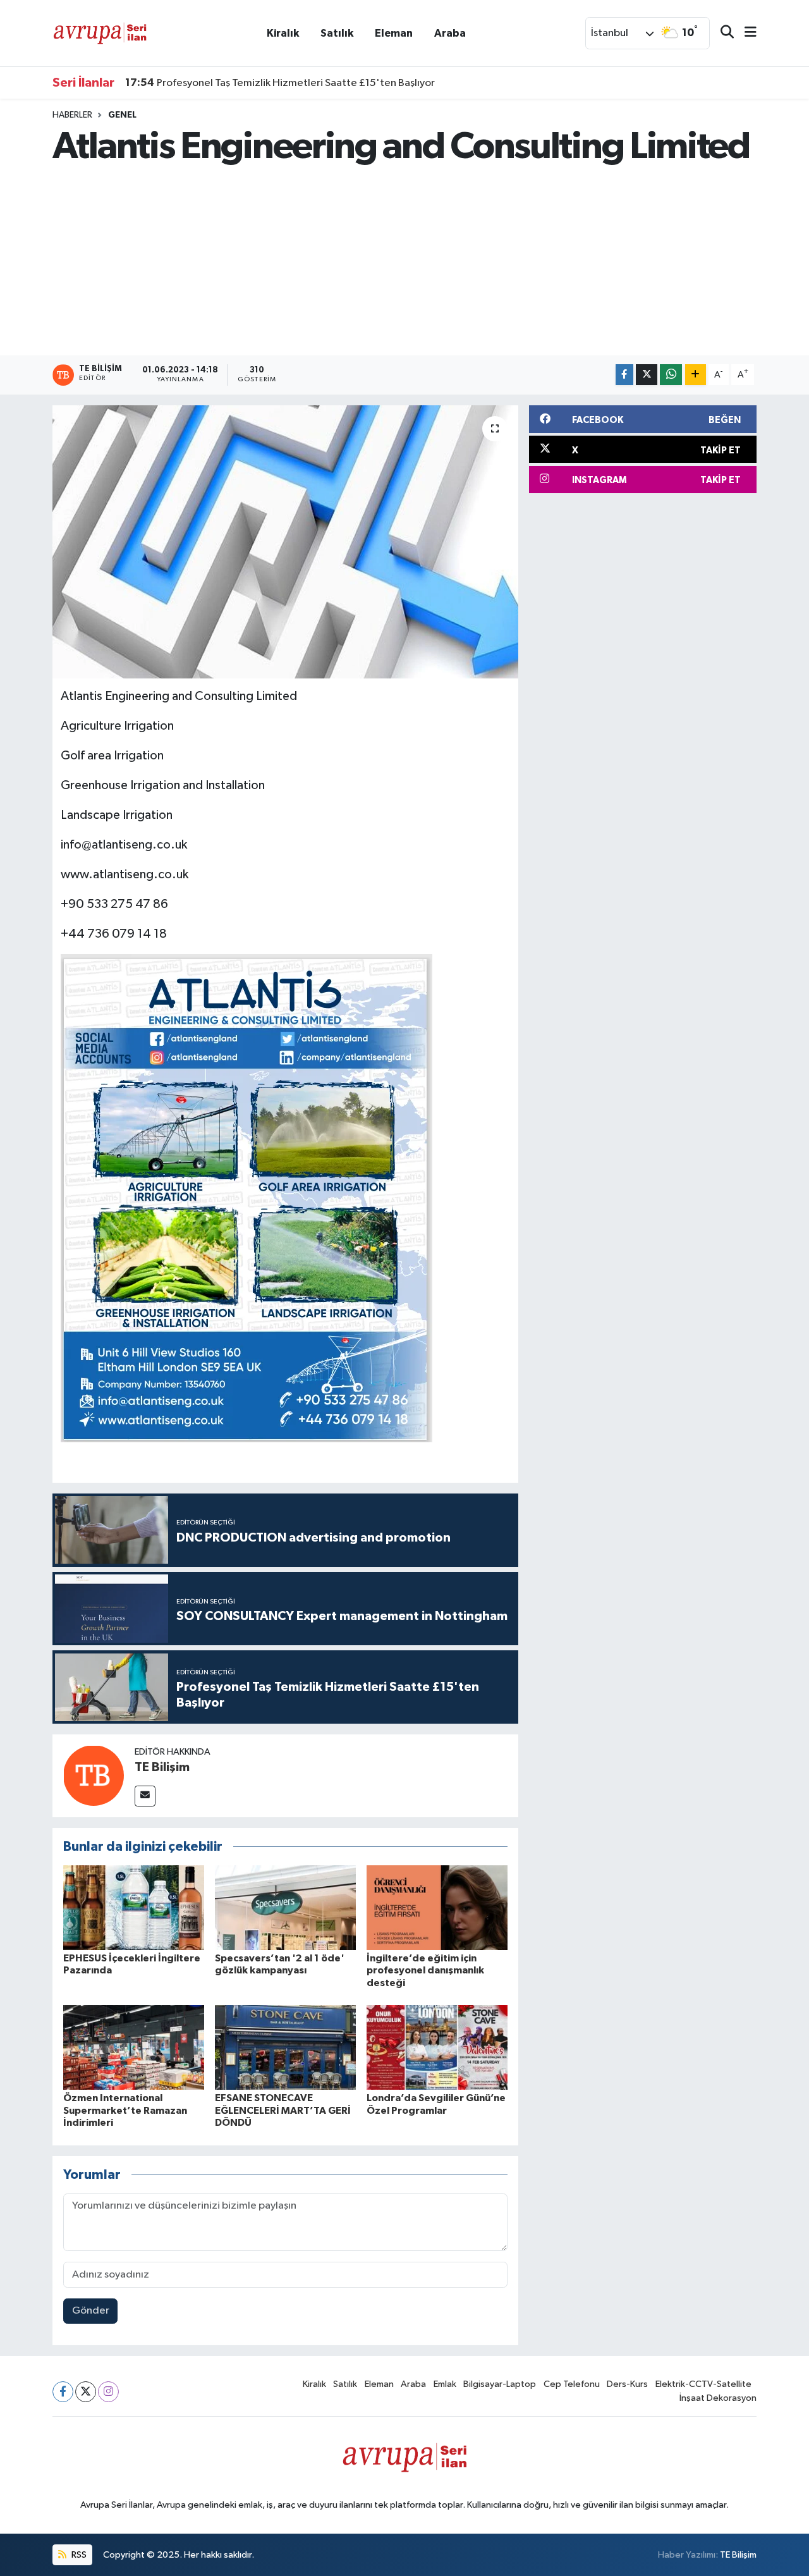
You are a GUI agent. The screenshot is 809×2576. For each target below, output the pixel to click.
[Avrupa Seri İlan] (100, 33)
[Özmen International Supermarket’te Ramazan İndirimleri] (134, 2047)
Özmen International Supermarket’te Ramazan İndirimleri (125, 2110)
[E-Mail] (145, 1796)
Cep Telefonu (572, 2384)
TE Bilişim (162, 1767)
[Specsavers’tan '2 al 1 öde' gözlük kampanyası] (285, 1907)
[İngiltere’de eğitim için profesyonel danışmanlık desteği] (437, 1907)
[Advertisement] (405, 261)
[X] (86, 2392)
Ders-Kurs (627, 2384)
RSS (78, 2555)
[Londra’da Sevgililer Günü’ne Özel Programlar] (437, 2047)
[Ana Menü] (745, 33)
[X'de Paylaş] (647, 375)
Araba (450, 33)
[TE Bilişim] (94, 1775)
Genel (122, 115)
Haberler (72, 115)
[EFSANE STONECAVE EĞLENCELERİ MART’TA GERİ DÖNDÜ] (285, 2047)
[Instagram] (108, 2392)
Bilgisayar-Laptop (500, 2384)
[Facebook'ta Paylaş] (624, 375)
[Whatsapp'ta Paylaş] (671, 375)
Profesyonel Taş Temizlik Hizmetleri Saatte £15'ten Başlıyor (280, 83)
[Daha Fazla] (696, 375)
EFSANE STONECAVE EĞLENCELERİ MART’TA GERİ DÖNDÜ (283, 2110)
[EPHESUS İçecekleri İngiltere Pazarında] (134, 1907)
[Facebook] (63, 2392)
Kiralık (283, 33)
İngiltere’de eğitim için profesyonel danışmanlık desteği (425, 1970)
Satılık (337, 33)
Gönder (91, 2311)
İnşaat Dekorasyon (718, 2398)
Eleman (394, 33)
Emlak (445, 2384)
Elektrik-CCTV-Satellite (703, 2384)
